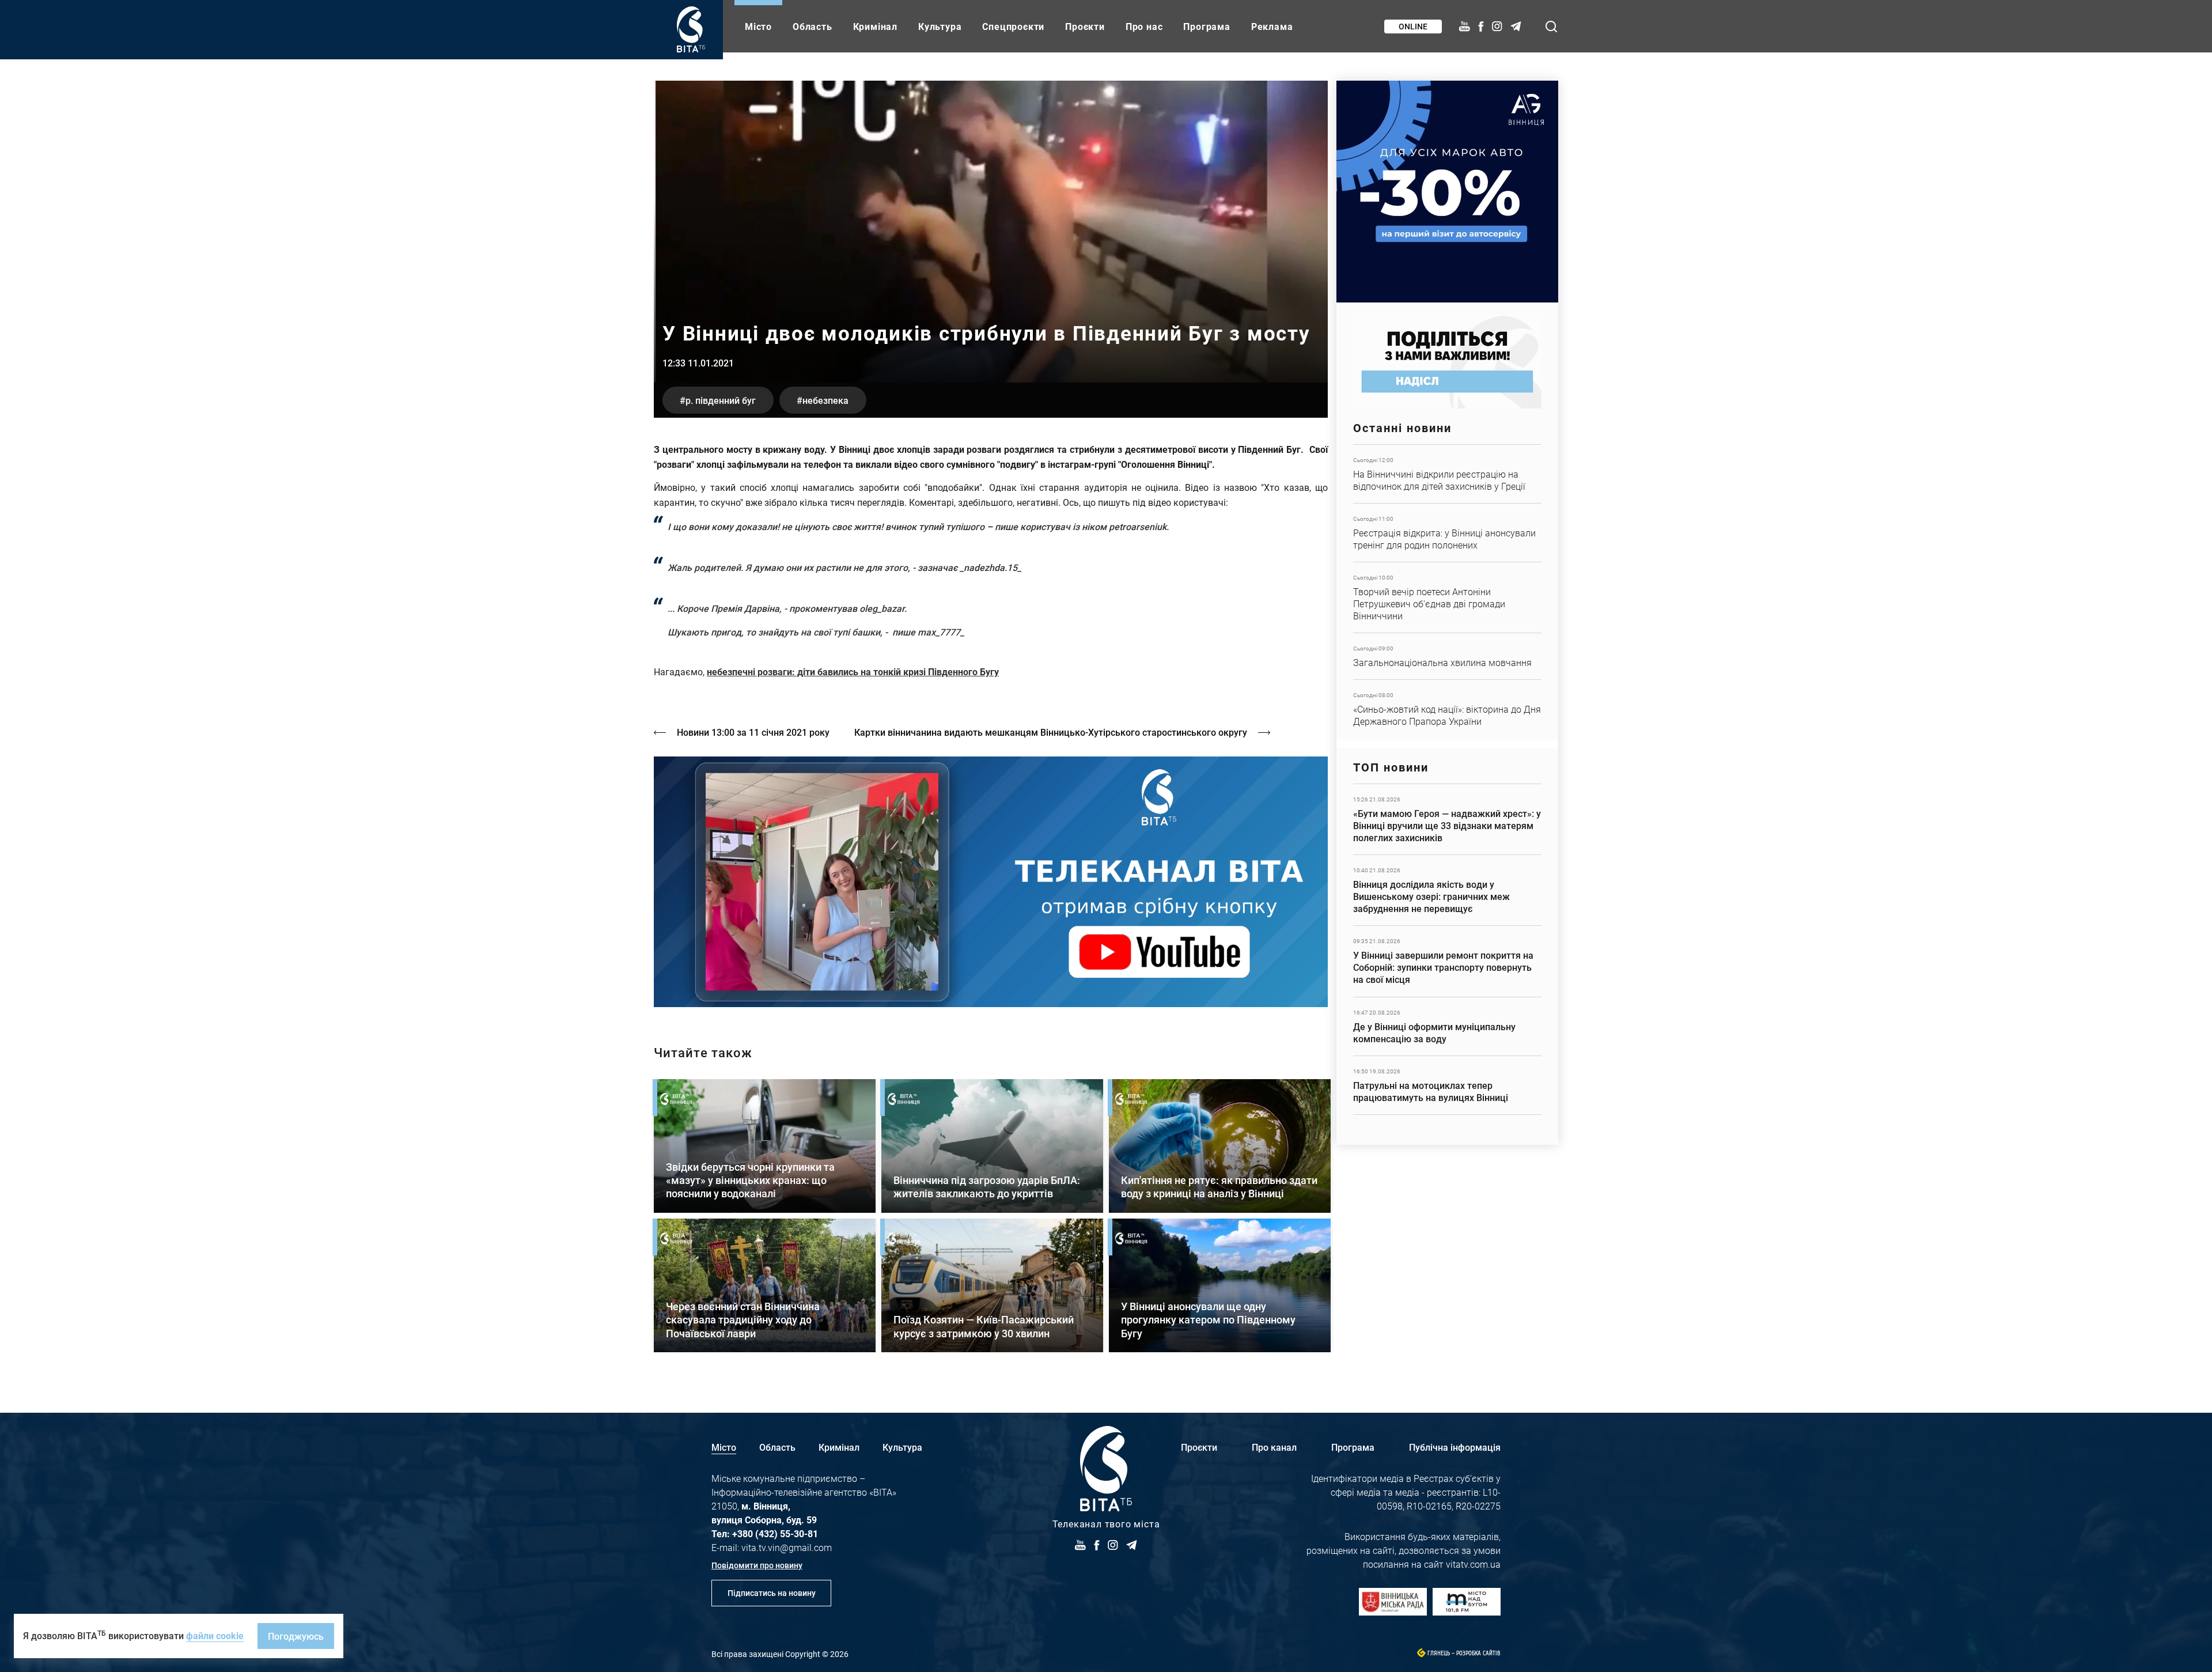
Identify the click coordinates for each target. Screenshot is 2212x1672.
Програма (1207, 26)
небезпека (825, 400)
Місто (758, 26)
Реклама (1272, 26)
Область (813, 26)
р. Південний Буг (721, 400)
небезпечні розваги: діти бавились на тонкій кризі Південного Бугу (853, 672)
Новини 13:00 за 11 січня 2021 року (753, 732)
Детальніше (1447, 474)
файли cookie (215, 1635)
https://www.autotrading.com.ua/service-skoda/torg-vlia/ (1447, 192)
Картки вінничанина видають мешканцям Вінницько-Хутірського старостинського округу (1051, 732)
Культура (940, 26)
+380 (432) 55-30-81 (775, 1533)
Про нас (1144, 26)
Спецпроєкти (1013, 26)
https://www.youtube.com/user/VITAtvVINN (991, 882)
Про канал (1274, 1447)
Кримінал (875, 26)
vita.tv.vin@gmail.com (787, 1547)
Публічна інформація (1455, 1447)
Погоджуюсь (296, 1636)
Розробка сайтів (1478, 1653)
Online (1413, 26)
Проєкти (1085, 26)
